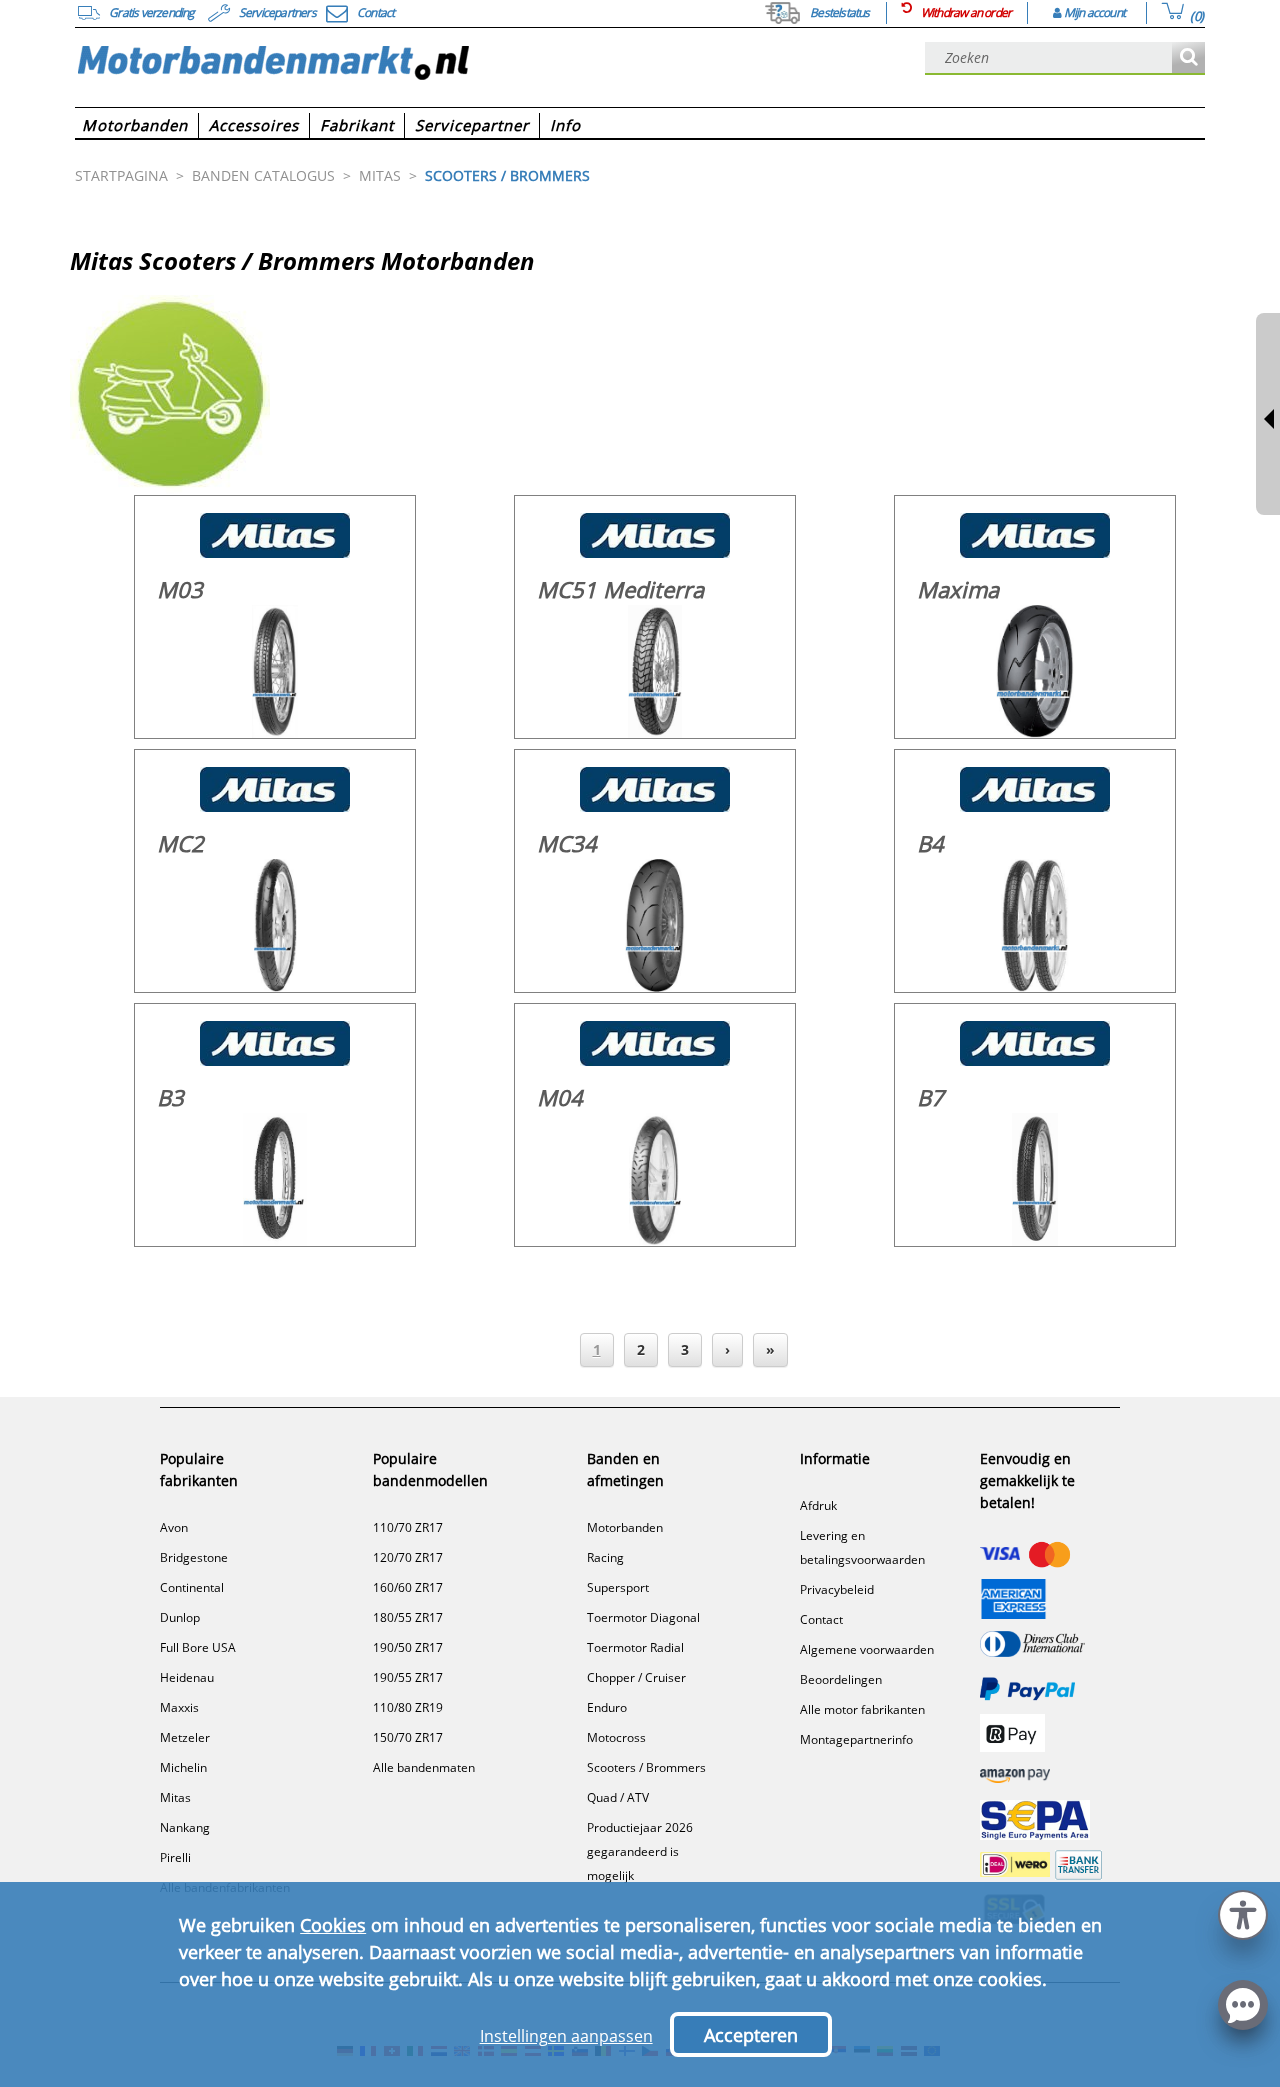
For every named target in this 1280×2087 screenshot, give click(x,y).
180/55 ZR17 (408, 1617)
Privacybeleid (837, 1589)
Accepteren (751, 2035)
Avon (174, 1527)
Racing (605, 1557)
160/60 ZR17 (408, 1587)
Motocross (616, 1737)
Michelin (183, 1767)
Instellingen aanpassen (566, 2036)
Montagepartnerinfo (856, 1739)
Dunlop (180, 1617)
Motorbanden (625, 1527)
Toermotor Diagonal (643, 1617)
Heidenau (187, 1677)
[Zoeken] (1188, 58)
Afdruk (818, 1505)
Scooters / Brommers (646, 1767)
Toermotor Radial (635, 1647)
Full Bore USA (198, 1647)
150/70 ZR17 (408, 1737)
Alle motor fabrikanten (862, 1709)
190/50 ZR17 (408, 1647)
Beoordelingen (841, 1679)
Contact (821, 1619)
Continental (192, 1587)
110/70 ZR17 (408, 1527)
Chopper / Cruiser (636, 1677)
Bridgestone (194, 1557)
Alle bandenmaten (424, 1767)
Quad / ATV (618, 1797)
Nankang (185, 1827)
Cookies (333, 1925)
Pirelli (175, 1857)
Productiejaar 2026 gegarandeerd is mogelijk (640, 1851)
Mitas (175, 1797)
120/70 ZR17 (408, 1557)
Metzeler (185, 1737)
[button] (1243, 1912)
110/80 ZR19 (408, 1707)
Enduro (607, 1707)
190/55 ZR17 (408, 1677)
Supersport (618, 1587)
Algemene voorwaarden (867, 1649)
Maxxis (179, 1707)
